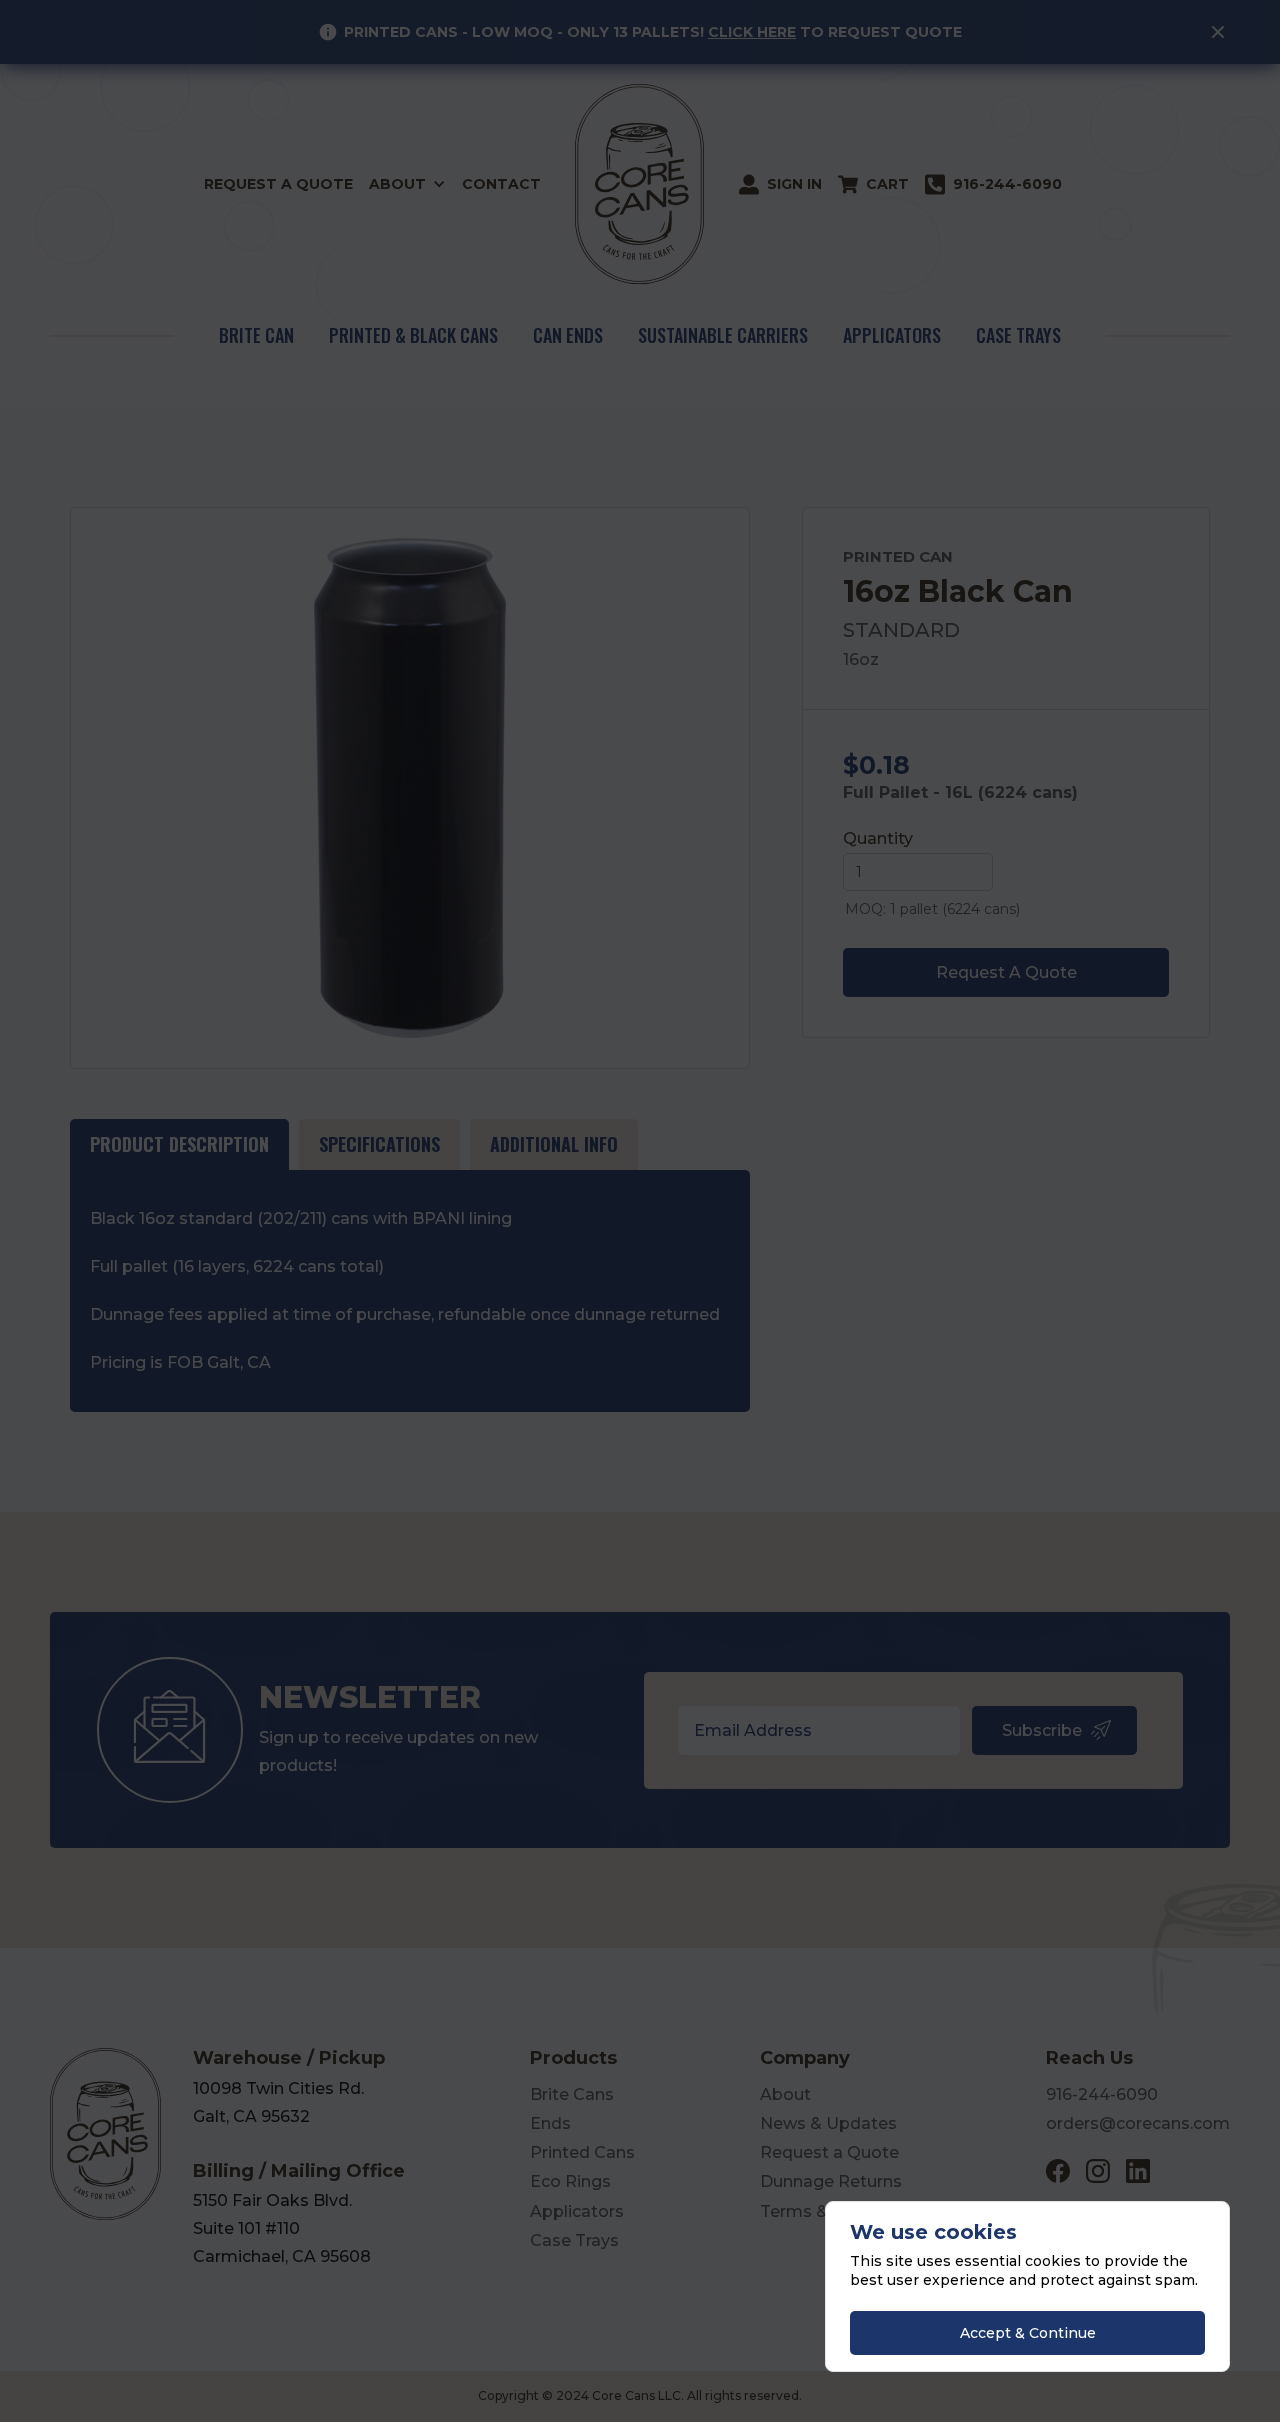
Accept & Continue (1028, 2333)
